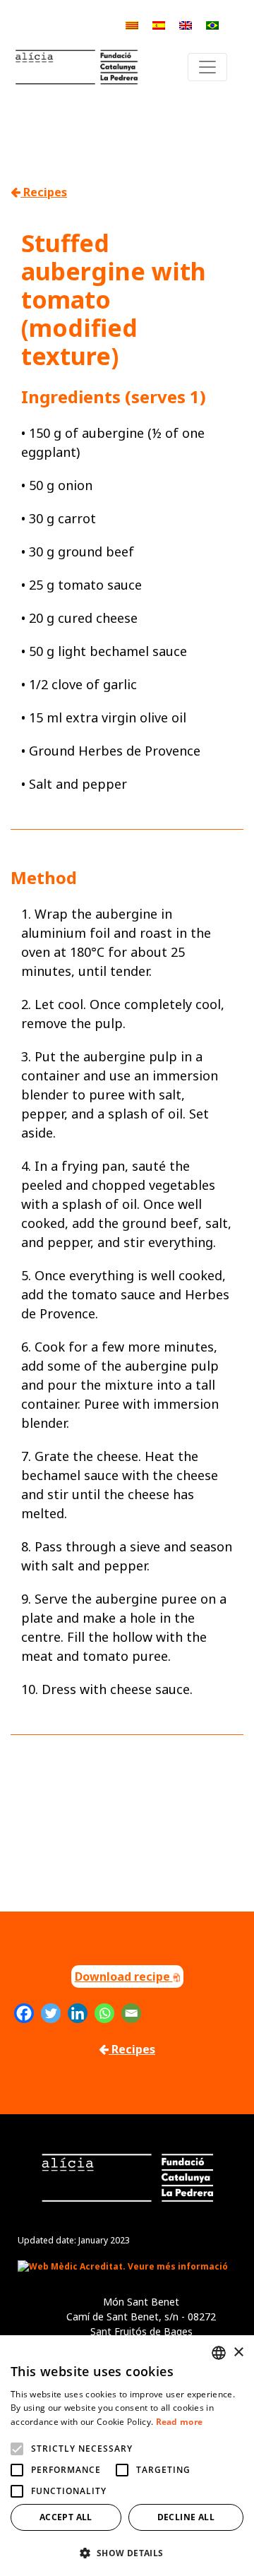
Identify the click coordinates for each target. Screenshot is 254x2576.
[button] (127, 2553)
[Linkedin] (78, 2013)
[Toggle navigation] (207, 67)
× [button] (238, 2353)
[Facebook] (24, 2013)
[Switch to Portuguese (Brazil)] (212, 24)
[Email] (131, 2013)
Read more (180, 2422)
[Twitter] (51, 2013)
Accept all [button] (66, 2517)
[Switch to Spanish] (159, 24)
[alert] (127, 2456)
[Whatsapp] (104, 2013)
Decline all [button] (186, 2517)
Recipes (44, 192)
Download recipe (124, 1976)
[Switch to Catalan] (132, 24)
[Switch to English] (186, 24)
